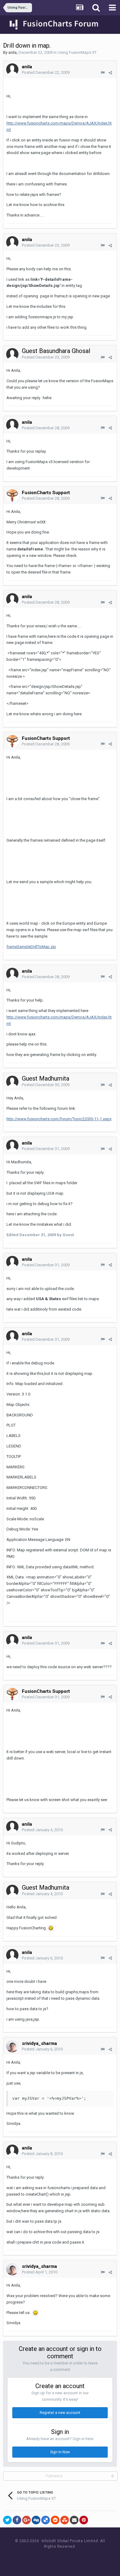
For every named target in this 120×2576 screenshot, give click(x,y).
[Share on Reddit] (55, 2520)
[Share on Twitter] (7, 2520)
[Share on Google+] (26, 2520)
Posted (46, 72)
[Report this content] (103, 73)
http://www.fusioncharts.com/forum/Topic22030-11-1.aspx (59, 1119)
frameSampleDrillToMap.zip (31, 947)
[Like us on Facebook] (54, 2558)
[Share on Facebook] (17, 2520)
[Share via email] (74, 2520)
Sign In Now (60, 2452)
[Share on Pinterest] (84, 2520)
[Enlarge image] (51, 1928)
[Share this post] (110, 73)
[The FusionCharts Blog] (40, 2558)
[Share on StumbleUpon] (65, 2520)
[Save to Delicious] (46, 2520)
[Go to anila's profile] (12, 69)
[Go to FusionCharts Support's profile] (12, 495)
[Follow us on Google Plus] (82, 2558)
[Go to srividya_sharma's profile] (12, 2046)
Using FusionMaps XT (77, 52)
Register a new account (60, 2413)
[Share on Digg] (36, 2520)
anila (12, 52)
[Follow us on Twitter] (68, 2558)
